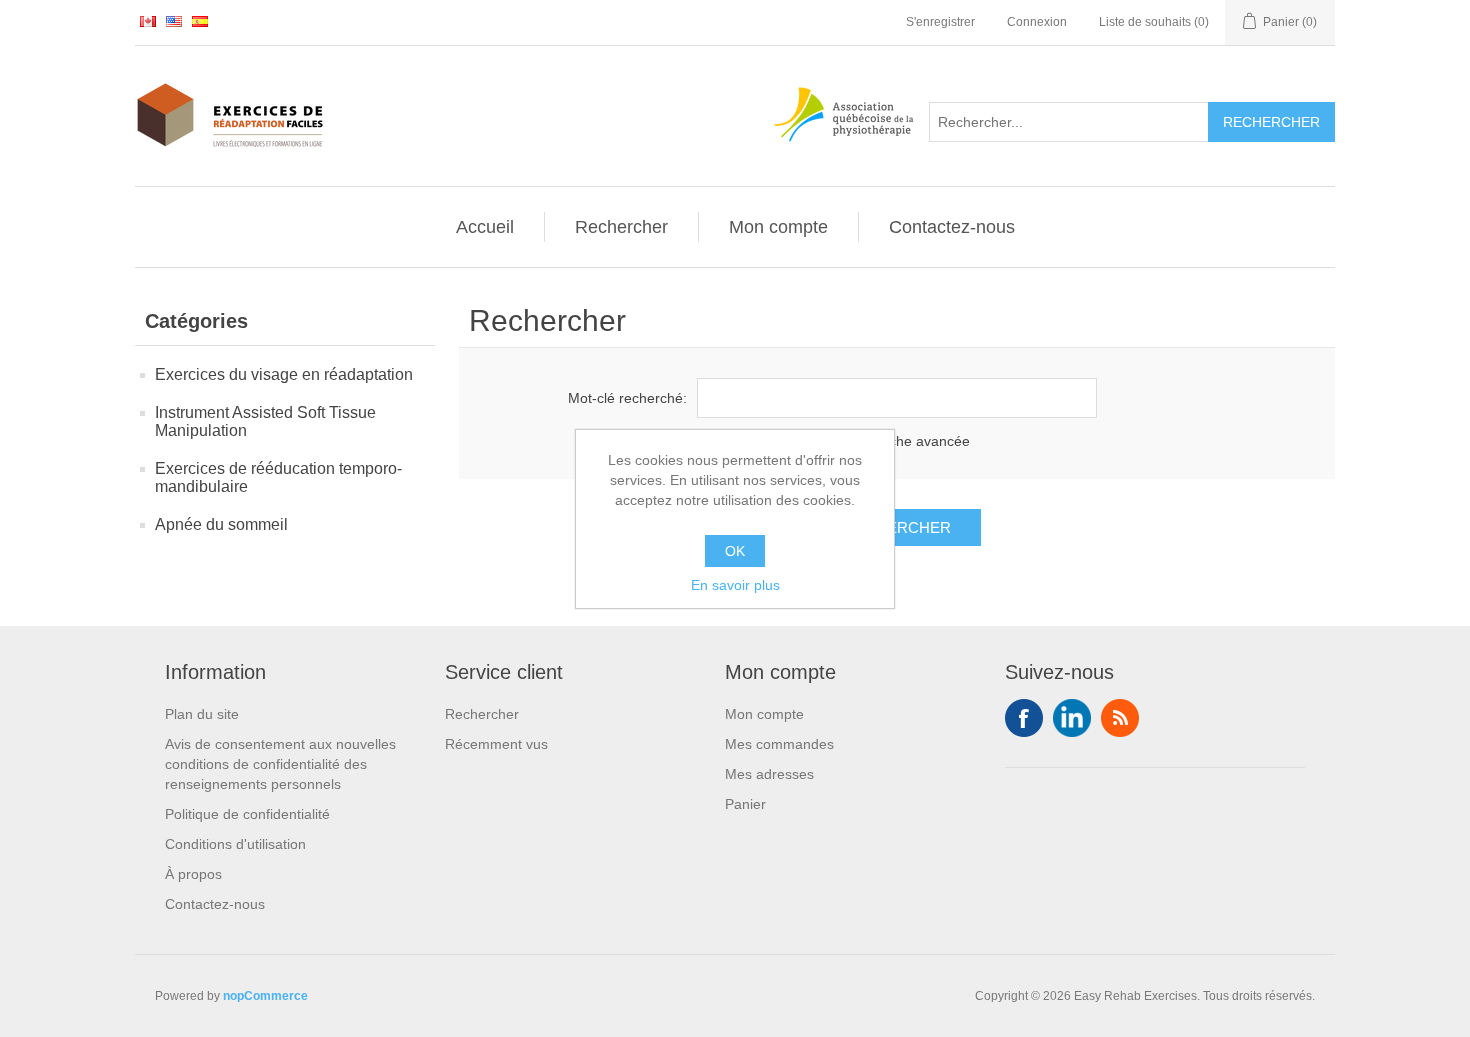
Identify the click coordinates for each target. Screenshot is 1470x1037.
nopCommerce (265, 996)
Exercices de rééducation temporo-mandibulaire (278, 477)
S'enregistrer (940, 22)
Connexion (1037, 22)
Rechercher (621, 227)
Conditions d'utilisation (235, 844)
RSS (1120, 718)
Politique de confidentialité (247, 814)
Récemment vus (496, 744)
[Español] (200, 21)
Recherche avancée (906, 441)
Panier (745, 804)
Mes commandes (779, 744)
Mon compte (778, 227)
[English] (174, 21)
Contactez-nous (952, 227)
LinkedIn (1072, 718)
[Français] (148, 21)
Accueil (485, 227)
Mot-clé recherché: (627, 398)
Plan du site (202, 714)
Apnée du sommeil (221, 524)
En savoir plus (735, 585)
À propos (193, 874)
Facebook (1024, 718)
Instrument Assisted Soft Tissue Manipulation (265, 421)
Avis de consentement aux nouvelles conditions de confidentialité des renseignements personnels (280, 764)
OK (735, 551)
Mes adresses (769, 774)
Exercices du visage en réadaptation (284, 374)
